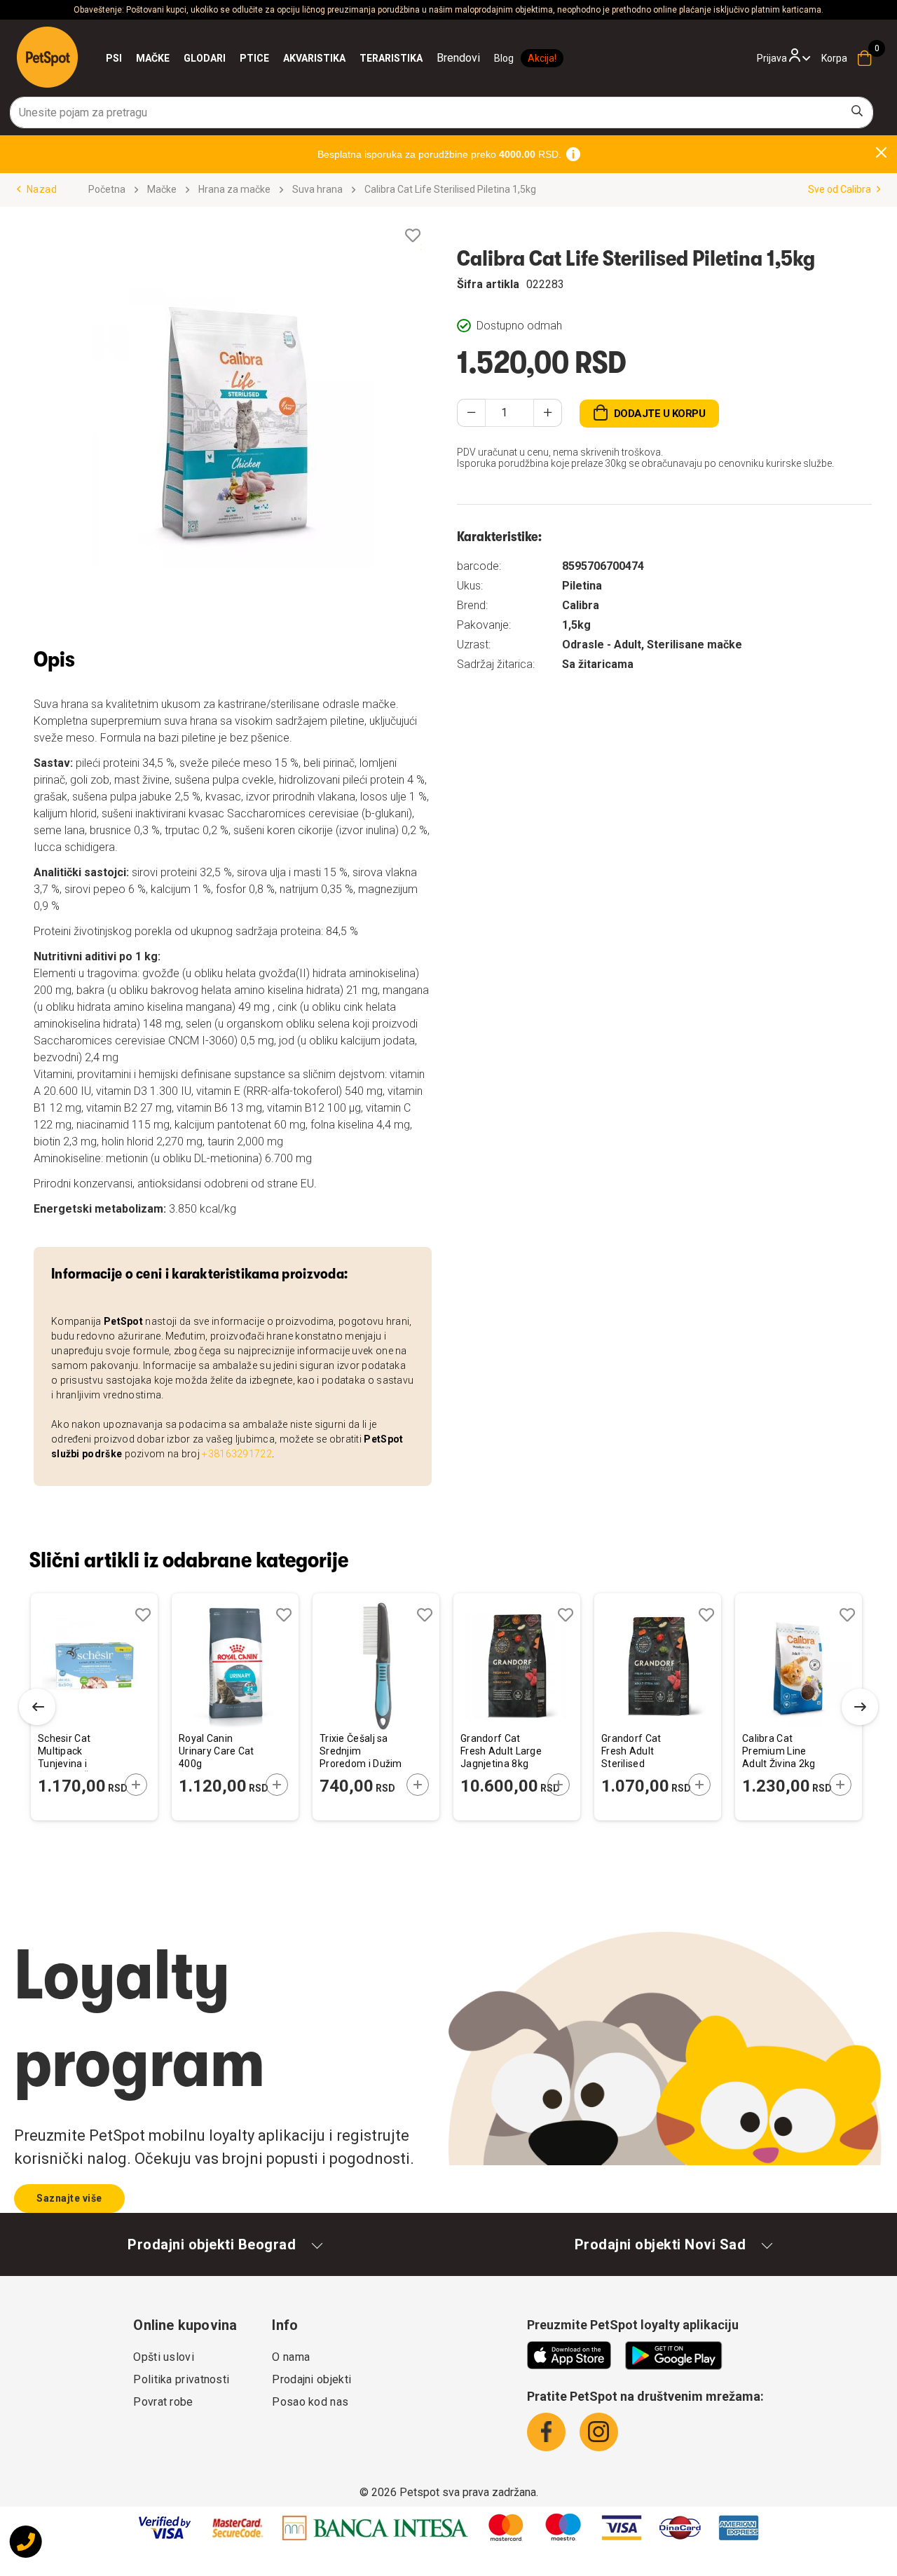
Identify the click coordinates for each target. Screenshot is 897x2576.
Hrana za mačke (234, 189)
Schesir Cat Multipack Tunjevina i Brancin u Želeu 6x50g (74, 1752)
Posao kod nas (310, 2402)
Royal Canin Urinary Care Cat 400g (217, 1751)
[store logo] (47, 57)
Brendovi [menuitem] (458, 58)
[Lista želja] (413, 236)
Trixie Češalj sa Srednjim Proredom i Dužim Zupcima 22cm (361, 1752)
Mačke (162, 189)
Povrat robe (163, 2402)
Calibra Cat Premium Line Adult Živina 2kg (779, 1751)
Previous (37, 1707)
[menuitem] (114, 58)
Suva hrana (317, 189)
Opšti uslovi (164, 2357)
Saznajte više (69, 2198)
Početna (107, 189)
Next (860, 1707)
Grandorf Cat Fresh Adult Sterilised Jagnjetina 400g (639, 1752)
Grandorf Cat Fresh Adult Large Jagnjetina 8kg (501, 1751)
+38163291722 (237, 1454)
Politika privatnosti (181, 2379)
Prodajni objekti (311, 2379)
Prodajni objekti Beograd (212, 2244)
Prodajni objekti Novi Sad (660, 2244)
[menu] (293, 58)
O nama (291, 2357)
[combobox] (441, 113)
